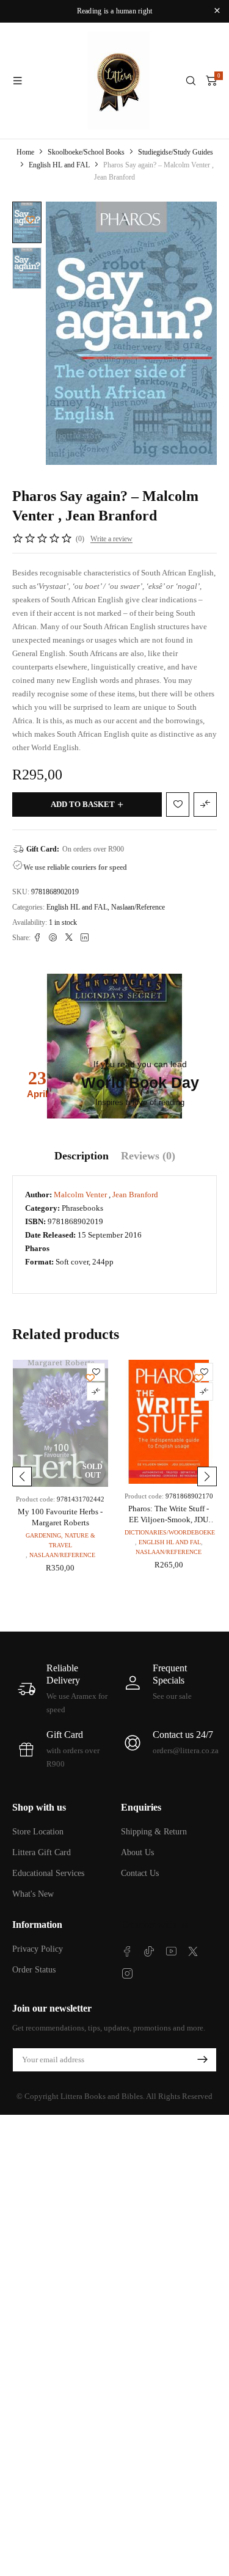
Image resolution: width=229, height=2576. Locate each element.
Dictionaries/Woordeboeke (170, 1532)
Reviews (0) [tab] (148, 1156)
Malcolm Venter (81, 1195)
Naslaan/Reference (138, 907)
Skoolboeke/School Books (86, 152)
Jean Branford (135, 1195)
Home (25, 152)
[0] (211, 81)
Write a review (111, 539)
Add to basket (83, 804)
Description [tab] (82, 1156)
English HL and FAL (59, 165)
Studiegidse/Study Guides (176, 152)
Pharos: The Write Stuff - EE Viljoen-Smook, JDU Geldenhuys (169, 1520)
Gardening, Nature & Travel (60, 1540)
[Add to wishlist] (30, 220)
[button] (22, 1476)
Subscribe (202, 2060)
